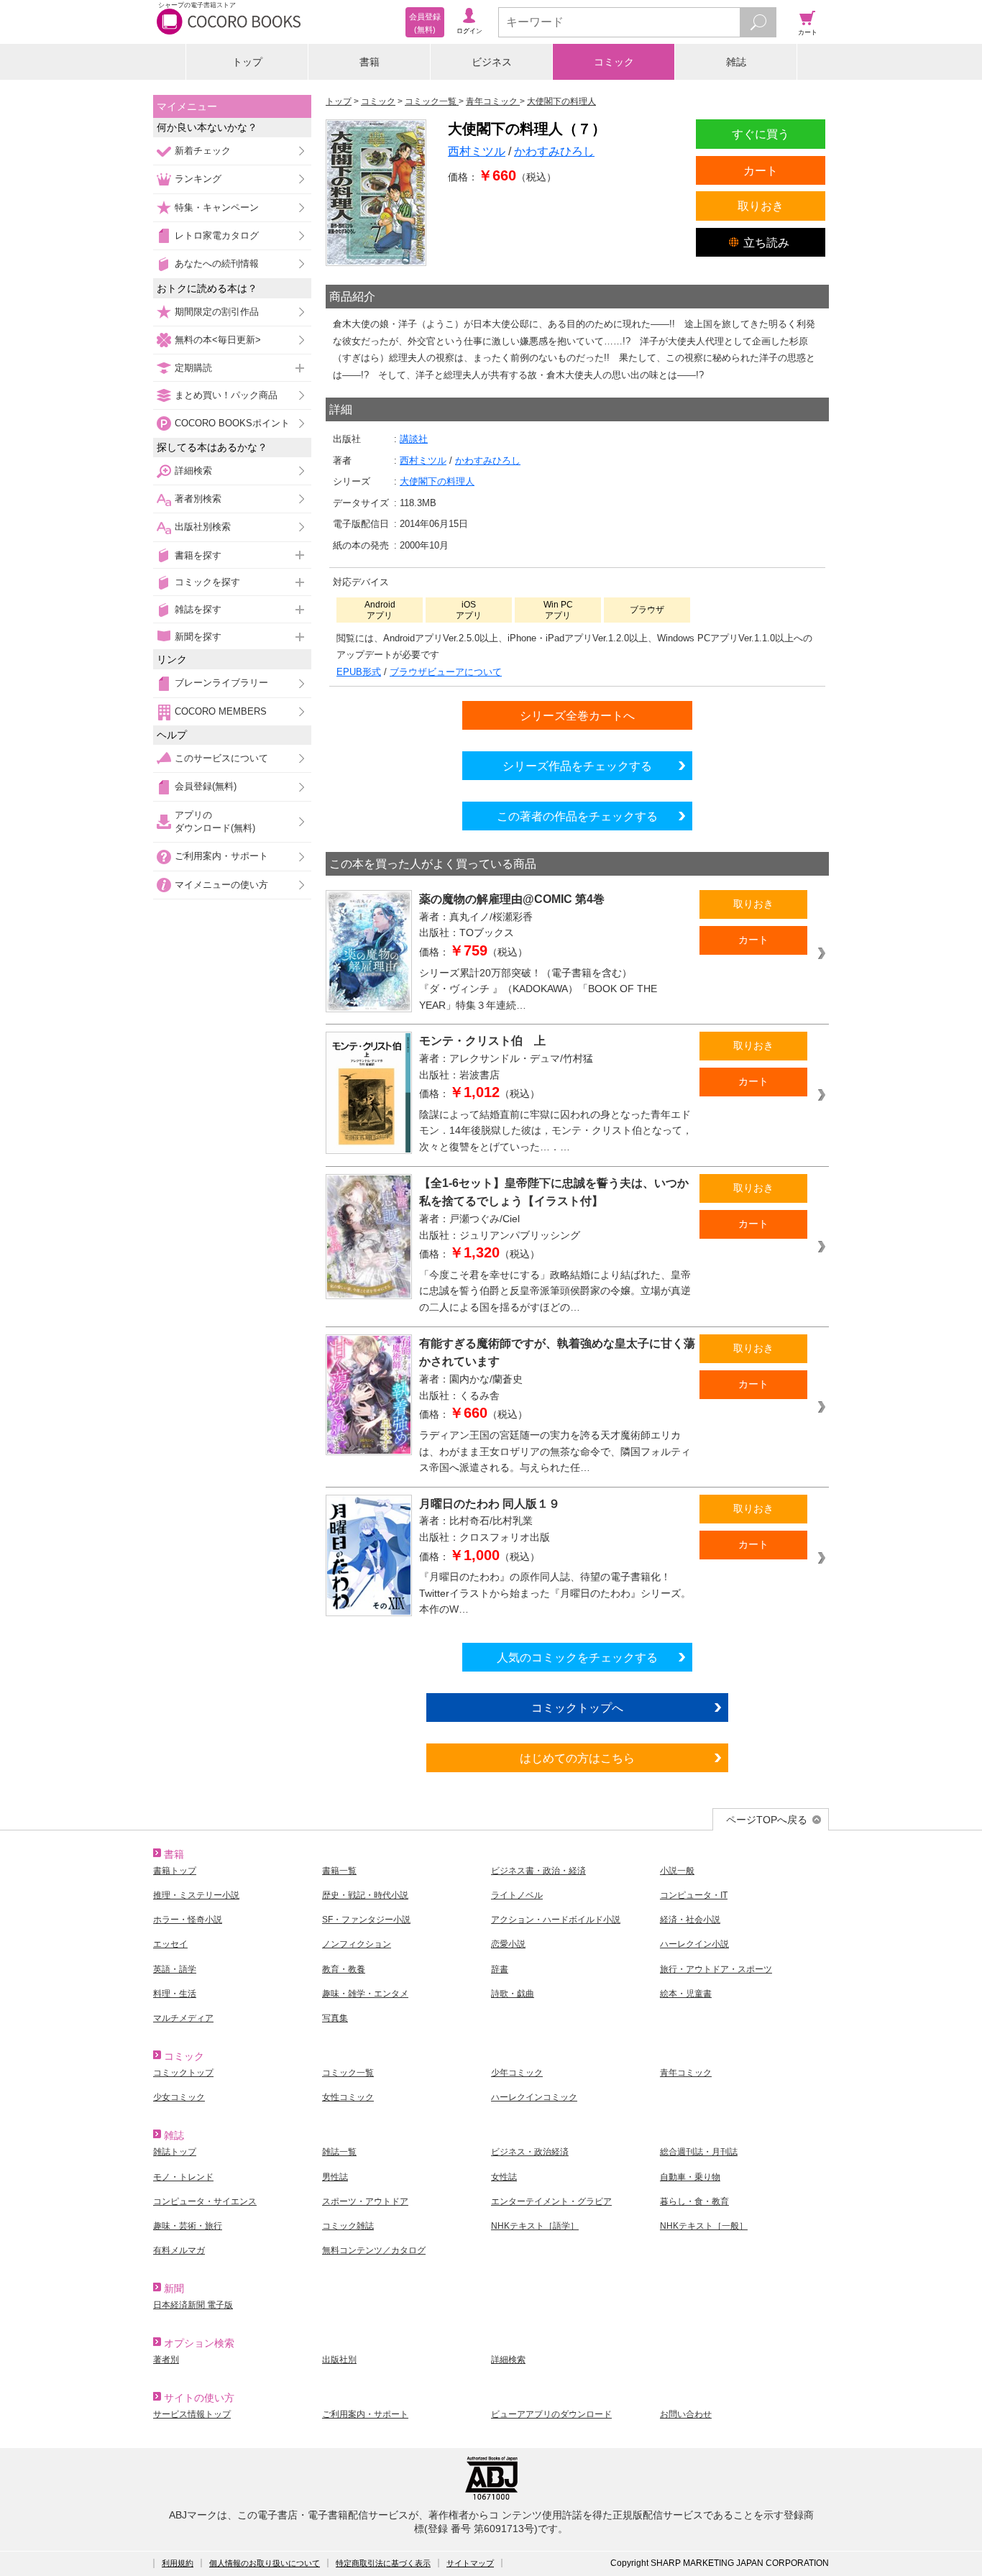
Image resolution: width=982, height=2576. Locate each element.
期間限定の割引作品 (217, 312)
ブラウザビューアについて (446, 672)
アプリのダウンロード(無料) (215, 821)
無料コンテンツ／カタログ (374, 2250)
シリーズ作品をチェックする (577, 766)
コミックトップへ (577, 1708)
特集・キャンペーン (217, 207)
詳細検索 (193, 471)
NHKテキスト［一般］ (704, 2226)
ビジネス (492, 62)
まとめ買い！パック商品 (226, 395)
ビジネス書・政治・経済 (538, 1871)
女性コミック (348, 2097)
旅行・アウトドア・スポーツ (716, 1969)
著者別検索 (198, 499)
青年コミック (686, 2073)
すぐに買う (761, 134)
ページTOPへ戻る (767, 1820)
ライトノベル (517, 1895)
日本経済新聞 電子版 (193, 2305)
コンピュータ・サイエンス (205, 2201)
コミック (614, 62)
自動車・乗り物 (690, 2177)
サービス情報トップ (192, 2414)
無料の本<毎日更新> (218, 340)
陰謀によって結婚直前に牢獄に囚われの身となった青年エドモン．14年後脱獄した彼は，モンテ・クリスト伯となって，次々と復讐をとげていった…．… (556, 1131)
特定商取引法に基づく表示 (383, 2563)
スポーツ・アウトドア (365, 2201)
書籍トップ (175, 1871)
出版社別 (339, 2360)
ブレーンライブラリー (221, 683)
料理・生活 (175, 1994)
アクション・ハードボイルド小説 (556, 1920)
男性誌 (335, 2177)
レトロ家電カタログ (217, 235)
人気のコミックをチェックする (577, 1657)
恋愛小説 (508, 1944)
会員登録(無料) (206, 786)
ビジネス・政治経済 (530, 2152)
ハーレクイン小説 (694, 1944)
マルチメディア (183, 2018)
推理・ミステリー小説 (196, 1895)
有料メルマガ (179, 2250)
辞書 (500, 1969)
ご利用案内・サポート (221, 856)
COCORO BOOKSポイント (232, 423)
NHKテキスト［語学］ (535, 2226)
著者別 (166, 2360)
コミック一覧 (348, 2073)
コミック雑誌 (348, 2226)
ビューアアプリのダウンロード (551, 2414)
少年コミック (517, 2073)
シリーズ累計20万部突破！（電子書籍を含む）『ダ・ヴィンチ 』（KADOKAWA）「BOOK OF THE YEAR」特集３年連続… (538, 989)
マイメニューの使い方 (221, 885)
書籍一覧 (339, 1871)
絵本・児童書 (686, 1994)
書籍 (370, 62)
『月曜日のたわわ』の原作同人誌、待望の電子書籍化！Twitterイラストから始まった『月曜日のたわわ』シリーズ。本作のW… (555, 1593)
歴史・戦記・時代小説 (365, 1895)
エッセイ (170, 1944)
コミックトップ (183, 2073)
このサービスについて (221, 758)
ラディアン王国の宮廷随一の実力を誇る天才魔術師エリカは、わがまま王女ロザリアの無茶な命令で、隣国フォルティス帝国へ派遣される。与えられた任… (555, 1451)
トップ (247, 62)
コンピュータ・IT (694, 1895)
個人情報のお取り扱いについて (265, 2563)
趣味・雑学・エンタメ (365, 1994)
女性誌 (504, 2177)
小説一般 (677, 1871)
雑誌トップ (175, 2152)
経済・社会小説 (690, 1920)
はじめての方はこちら (577, 1758)
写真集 (335, 2018)
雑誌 (736, 62)
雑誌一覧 (339, 2152)
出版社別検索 (203, 527)
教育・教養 (344, 1969)
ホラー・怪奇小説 (188, 1920)
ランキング (198, 179)
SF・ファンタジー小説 (366, 1920)
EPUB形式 (359, 672)
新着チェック (203, 151)
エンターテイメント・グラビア (551, 2201)
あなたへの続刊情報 (217, 263)
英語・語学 (175, 1969)
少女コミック (179, 2097)
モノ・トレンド (183, 2177)
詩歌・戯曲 (513, 1994)
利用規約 (178, 2563)
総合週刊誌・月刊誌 (699, 2152)
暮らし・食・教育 (694, 2201)
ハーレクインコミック (534, 2097)
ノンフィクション (357, 1944)
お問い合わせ (686, 2414)
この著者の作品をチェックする (577, 816)
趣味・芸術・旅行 (188, 2226)
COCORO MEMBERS (221, 711)
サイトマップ (470, 2563)
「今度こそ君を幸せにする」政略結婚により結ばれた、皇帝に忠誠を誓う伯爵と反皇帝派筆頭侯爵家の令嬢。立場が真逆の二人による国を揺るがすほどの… (555, 1291)
